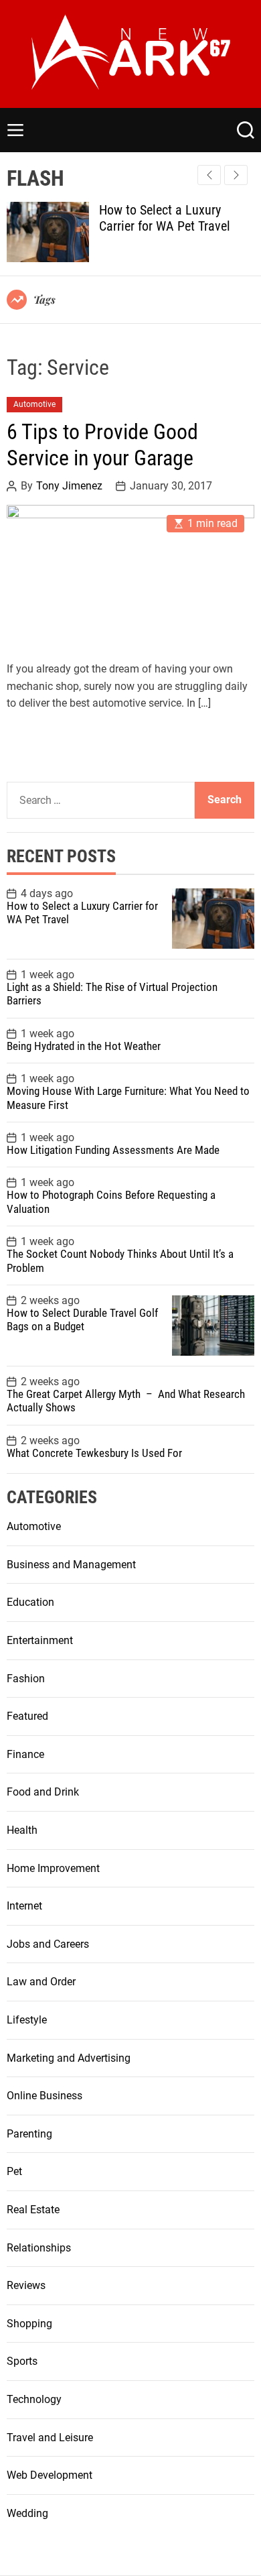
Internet (24, 1906)
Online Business (45, 2096)
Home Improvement (53, 1868)
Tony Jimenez (69, 486)
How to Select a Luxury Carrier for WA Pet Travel (165, 218)
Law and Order (41, 1982)
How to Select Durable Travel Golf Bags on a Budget (82, 1320)
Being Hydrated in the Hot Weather (84, 1046)
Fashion (26, 1679)
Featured (27, 1716)
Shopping (29, 2324)
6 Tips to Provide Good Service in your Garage (102, 445)
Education (30, 1602)
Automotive (34, 404)
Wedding (27, 2513)
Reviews (26, 2285)
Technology (34, 2399)
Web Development (50, 2475)
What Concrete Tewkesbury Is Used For (94, 1453)
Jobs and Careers (48, 1944)
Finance (25, 1754)
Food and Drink (43, 1792)
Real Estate (33, 2210)
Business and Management (71, 1565)
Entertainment (40, 1640)
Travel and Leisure (50, 2438)
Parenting (29, 2134)
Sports (22, 2361)
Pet (14, 2171)
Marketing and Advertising (69, 2058)
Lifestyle (27, 2020)
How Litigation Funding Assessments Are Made (113, 1150)
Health (22, 1830)
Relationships (39, 2248)
